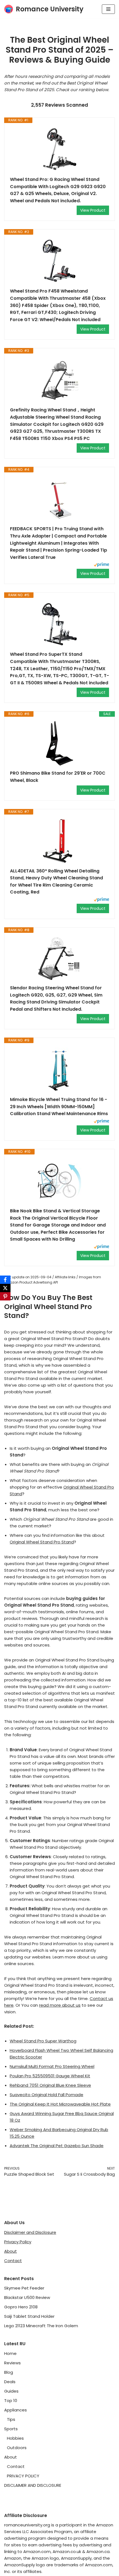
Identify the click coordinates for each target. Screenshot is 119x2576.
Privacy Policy (18, 2242)
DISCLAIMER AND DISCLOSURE (33, 2485)
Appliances (15, 2410)
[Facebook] (5, 1280)
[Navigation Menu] (108, 9)
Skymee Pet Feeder (24, 2288)
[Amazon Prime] (101, 565)
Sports (11, 2429)
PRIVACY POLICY (23, 2476)
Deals (10, 2382)
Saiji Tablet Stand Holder (29, 2316)
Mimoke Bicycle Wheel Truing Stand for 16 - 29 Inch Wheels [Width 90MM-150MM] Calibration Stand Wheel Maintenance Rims (59, 1107)
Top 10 (11, 2400)
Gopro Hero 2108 (21, 2307)
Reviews (12, 2363)
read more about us (60, 2005)
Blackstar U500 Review (27, 2297)
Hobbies (15, 2438)
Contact (13, 2261)
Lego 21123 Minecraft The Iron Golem (41, 2326)
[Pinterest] (5, 1296)
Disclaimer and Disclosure (30, 2232)
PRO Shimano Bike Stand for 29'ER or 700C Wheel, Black (58, 777)
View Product (93, 210)
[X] (5, 1288)
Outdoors (17, 2448)
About (11, 2251)
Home (10, 2353)
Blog (9, 2372)
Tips (11, 2419)
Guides (11, 2391)
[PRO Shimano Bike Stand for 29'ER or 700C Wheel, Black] (59, 743)
